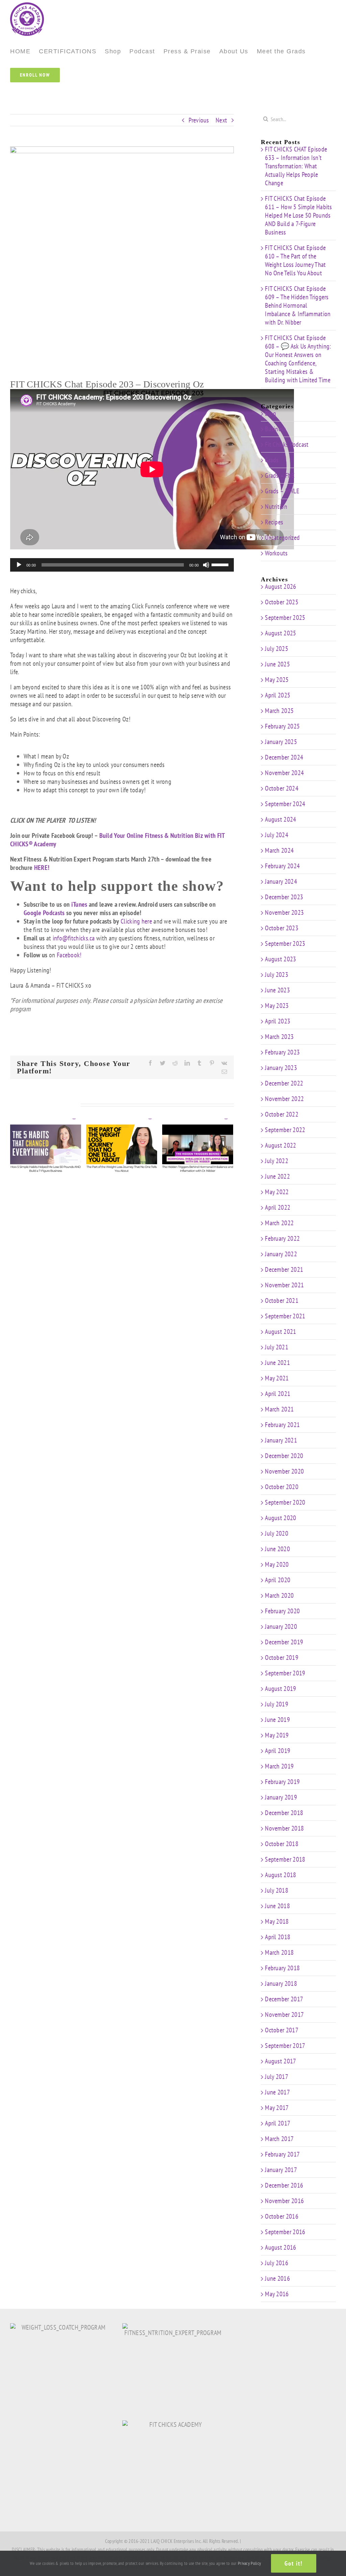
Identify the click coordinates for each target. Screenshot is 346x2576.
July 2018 (277, 1890)
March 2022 (279, 1223)
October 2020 (282, 1487)
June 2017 (277, 2092)
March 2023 (279, 1037)
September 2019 (285, 1673)
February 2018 (282, 1968)
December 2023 (284, 897)
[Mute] (206, 565)
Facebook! (69, 955)
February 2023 (282, 1052)
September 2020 (285, 1502)
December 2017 (284, 1999)
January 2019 (281, 1797)
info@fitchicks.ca (74, 938)
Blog (270, 414)
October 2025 (282, 602)
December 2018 (284, 1813)
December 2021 (284, 1269)
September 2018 (285, 1859)
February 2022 (282, 1238)
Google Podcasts (44, 913)
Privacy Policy (249, 2563)
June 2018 (277, 1906)
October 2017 (282, 2030)
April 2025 (278, 695)
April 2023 (278, 1021)
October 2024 (282, 788)
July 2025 (277, 649)
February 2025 (282, 726)
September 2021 (285, 1316)
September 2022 (285, 1130)
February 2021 (282, 1425)
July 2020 (277, 1533)
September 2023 (285, 943)
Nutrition (276, 507)
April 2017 (278, 2123)
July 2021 (277, 1347)
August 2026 (280, 586)
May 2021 (277, 1378)
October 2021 (282, 1300)
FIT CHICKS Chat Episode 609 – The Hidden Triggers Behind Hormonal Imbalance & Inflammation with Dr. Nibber (298, 305)
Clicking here (136, 921)
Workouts (276, 553)
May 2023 (277, 1006)
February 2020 (282, 1611)
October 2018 (282, 1844)
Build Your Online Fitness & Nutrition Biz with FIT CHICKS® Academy (117, 840)
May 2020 (277, 1564)
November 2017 (284, 2015)
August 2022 (280, 1145)
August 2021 (280, 1332)
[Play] (19, 565)
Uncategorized (282, 538)
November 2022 (284, 1099)
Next (221, 120)
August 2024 (280, 819)
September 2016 (285, 2232)
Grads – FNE (280, 476)
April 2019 (278, 1751)
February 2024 (282, 866)
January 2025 (281, 742)
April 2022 (278, 1207)
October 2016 (282, 2216)
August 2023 (280, 959)
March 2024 (279, 850)
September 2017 (285, 2046)
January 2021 (281, 1440)
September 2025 (285, 618)
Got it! (294, 2563)
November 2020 (284, 1471)
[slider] (221, 564)
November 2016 (284, 2201)
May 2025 (277, 680)
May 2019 (277, 1735)
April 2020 (278, 1580)
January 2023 (281, 1068)
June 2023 (277, 990)
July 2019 (277, 1704)
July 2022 (277, 1161)
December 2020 (284, 1456)
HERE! (42, 868)
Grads (272, 460)
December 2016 (284, 2185)
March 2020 (279, 1595)
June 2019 (277, 1720)
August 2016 (280, 2247)
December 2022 (284, 1083)
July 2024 (277, 835)
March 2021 (279, 1409)
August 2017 (280, 2061)
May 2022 (277, 1192)
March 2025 (279, 711)
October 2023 (282, 928)
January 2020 (281, 1626)
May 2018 (277, 1921)
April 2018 (278, 1937)
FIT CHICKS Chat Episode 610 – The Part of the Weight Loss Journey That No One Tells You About (295, 260)
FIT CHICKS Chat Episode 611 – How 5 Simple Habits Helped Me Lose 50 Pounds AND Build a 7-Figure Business (299, 215)
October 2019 (282, 1657)
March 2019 (279, 1766)
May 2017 (277, 2108)
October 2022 (282, 1114)
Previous (199, 120)
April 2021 (278, 1394)
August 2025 (280, 633)
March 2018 (279, 1952)
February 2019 (282, 1782)
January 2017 (281, 2170)
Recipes (274, 522)
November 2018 (284, 1828)
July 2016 (277, 2263)
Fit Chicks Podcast (287, 445)
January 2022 (281, 1254)
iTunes (79, 904)
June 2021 (277, 1363)
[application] (122, 565)
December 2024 (284, 757)
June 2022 (277, 1176)
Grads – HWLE (282, 491)
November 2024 (284, 773)
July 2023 (277, 975)
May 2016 (277, 2294)
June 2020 (277, 1549)
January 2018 (281, 1983)
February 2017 (282, 2154)
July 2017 (277, 2077)
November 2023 (284, 912)
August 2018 (280, 1875)
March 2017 (279, 2139)
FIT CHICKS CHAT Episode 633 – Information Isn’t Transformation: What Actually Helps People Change (296, 166)
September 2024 (285, 804)
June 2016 (277, 2278)
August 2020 (280, 1518)
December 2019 (284, 1642)
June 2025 (277, 664)
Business (275, 429)
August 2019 (280, 1689)
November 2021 (284, 1285)
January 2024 (281, 881)
